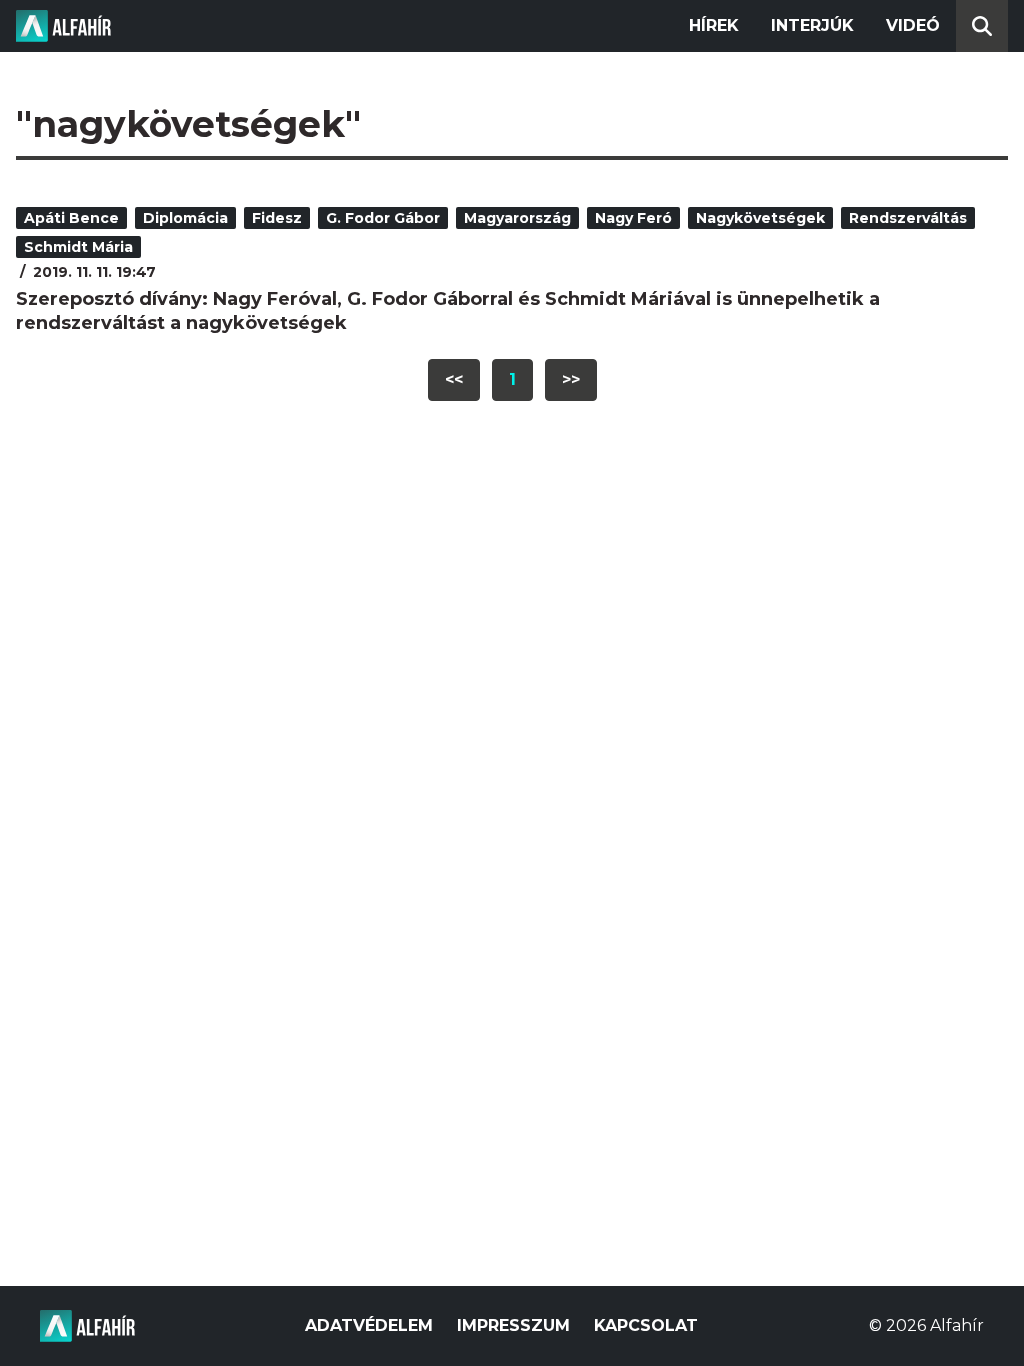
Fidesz (277, 218)
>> (571, 379)
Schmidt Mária (78, 247)
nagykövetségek (760, 218)
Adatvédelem (369, 1325)
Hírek (714, 25)
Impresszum (513, 1325)
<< (454, 379)
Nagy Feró (633, 218)
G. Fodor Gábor (383, 218)
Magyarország (517, 218)
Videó (913, 25)
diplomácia (185, 218)
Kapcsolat (646, 1325)
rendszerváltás (908, 218)
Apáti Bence (71, 218)
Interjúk (812, 25)
